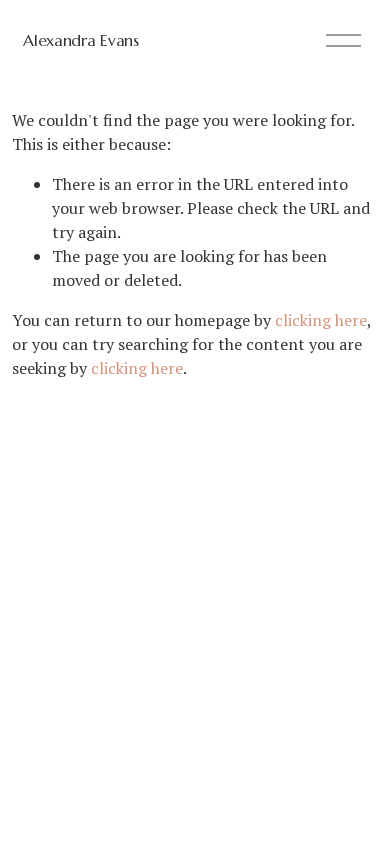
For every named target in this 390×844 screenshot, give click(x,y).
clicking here (321, 320)
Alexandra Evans (80, 40)
